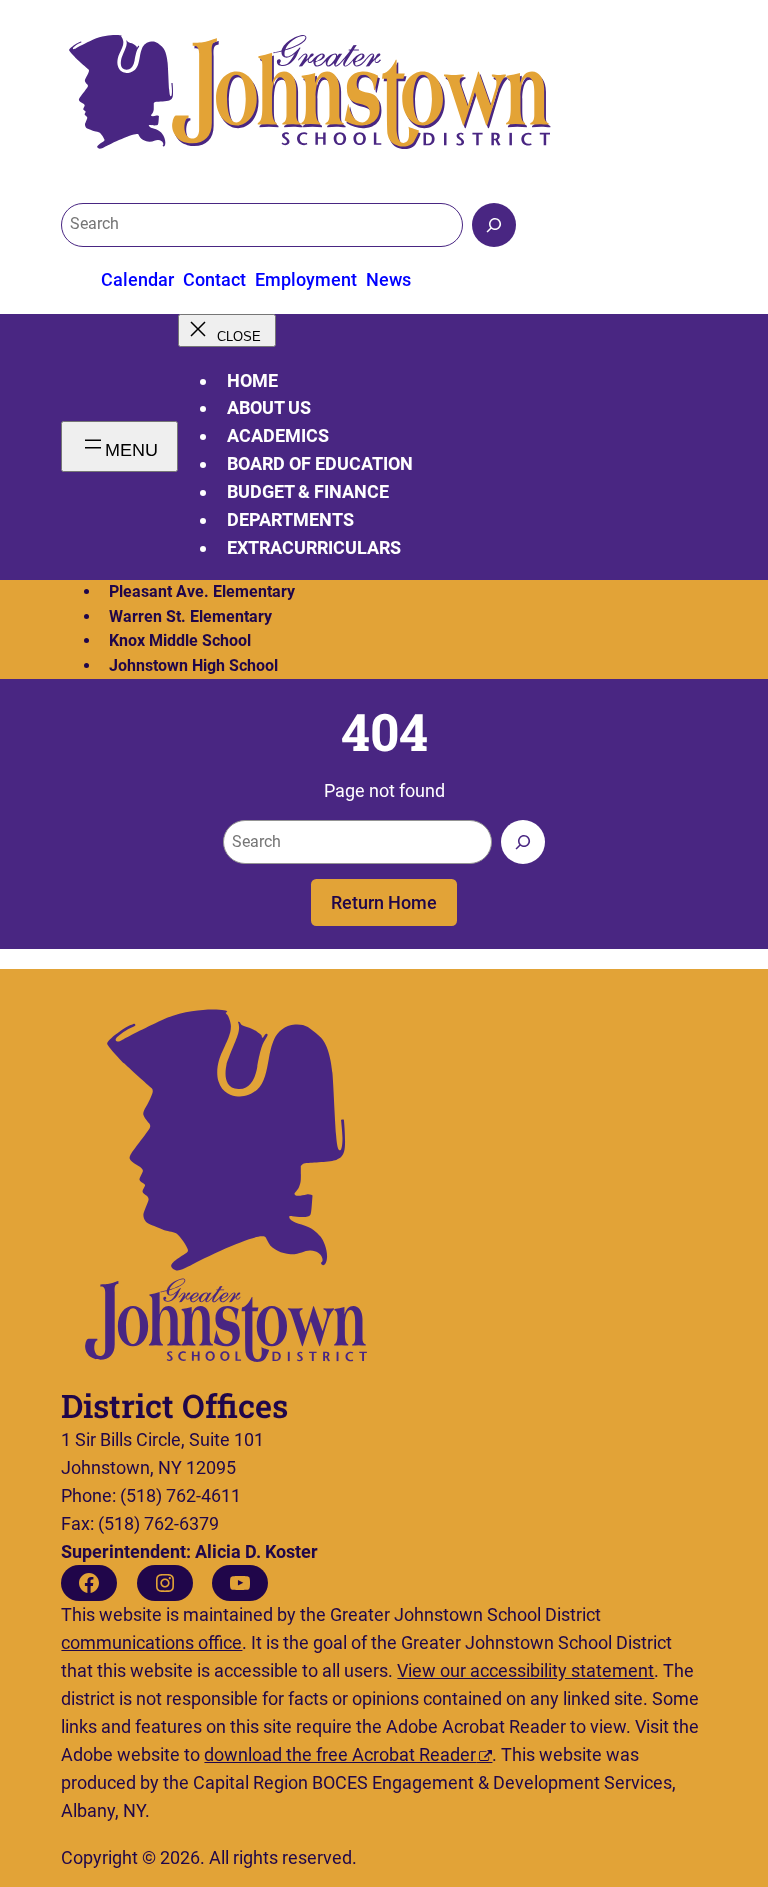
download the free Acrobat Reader (340, 1754)
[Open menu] (119, 446)
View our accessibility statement (525, 1670)
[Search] (494, 225)
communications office (151, 1642)
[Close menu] (226, 330)
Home (252, 380)
